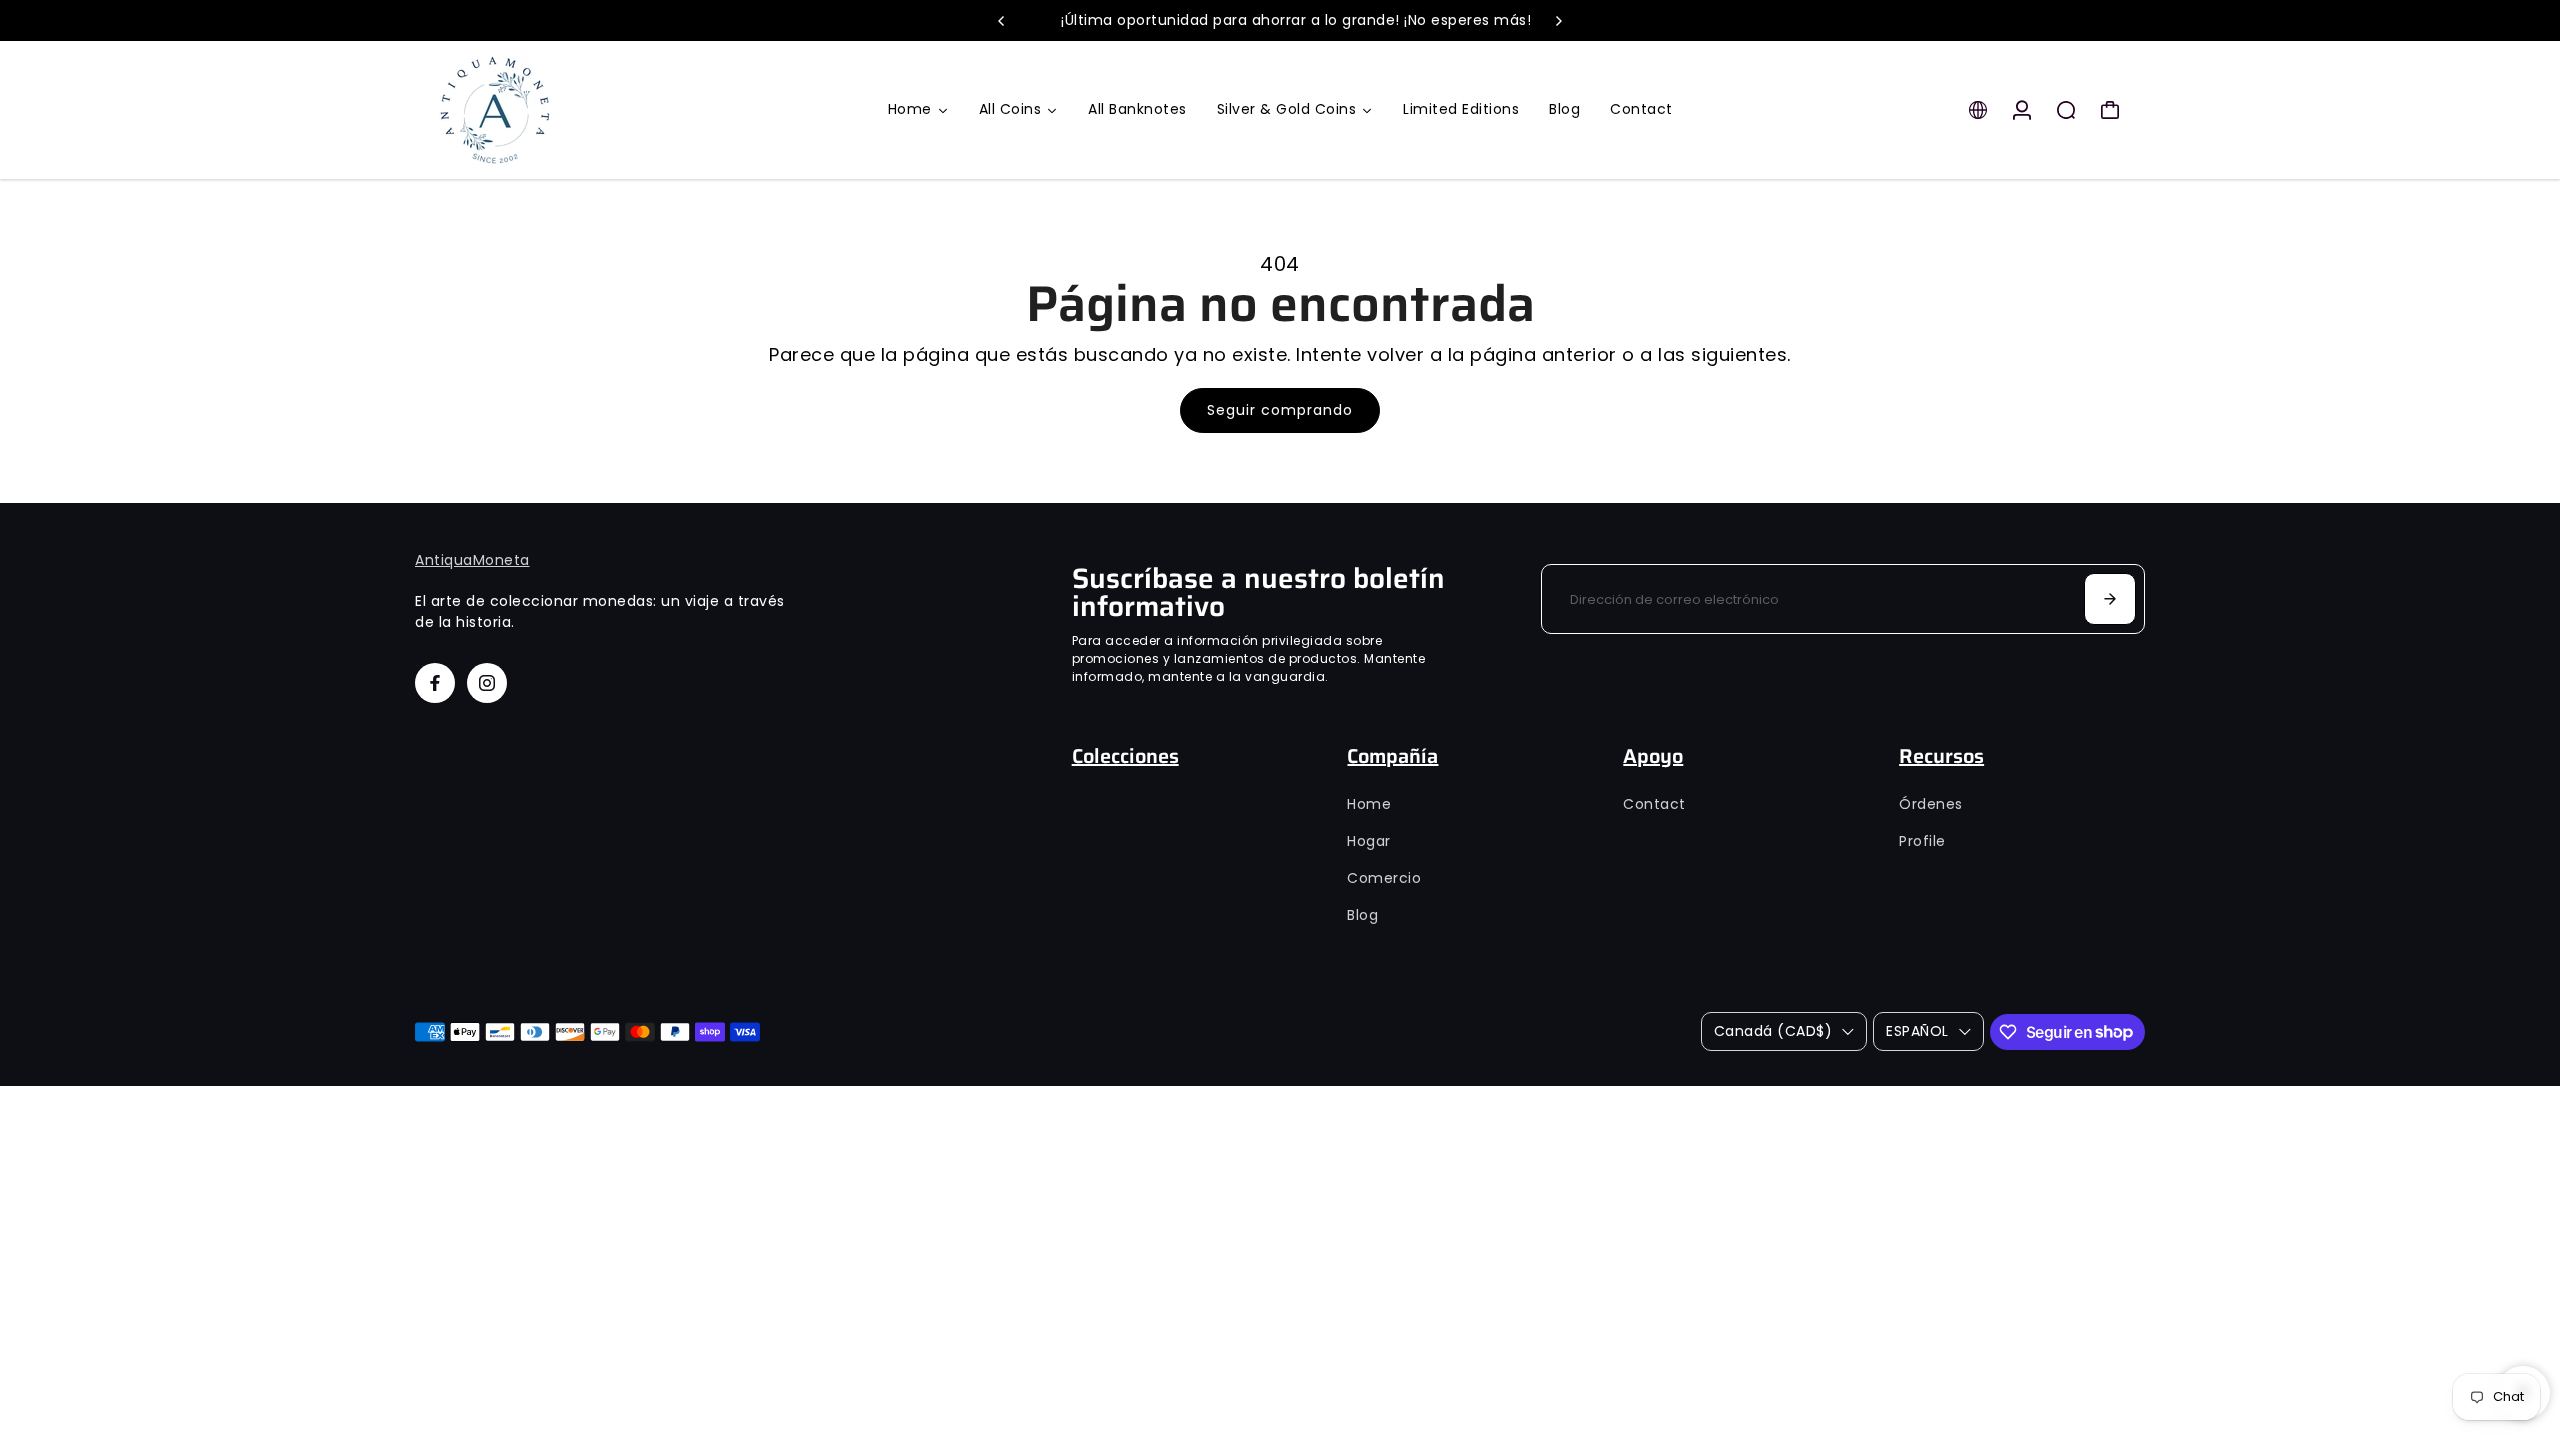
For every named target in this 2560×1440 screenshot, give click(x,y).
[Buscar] (2066, 110)
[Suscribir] (2110, 599)
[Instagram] (487, 683)
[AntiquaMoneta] (555, 110)
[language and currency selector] (1978, 110)
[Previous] (1002, 21)
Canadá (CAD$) (1773, 1031)
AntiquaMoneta (472, 560)
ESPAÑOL (1917, 1031)
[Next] (1558, 21)
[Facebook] (435, 683)
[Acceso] (2022, 110)
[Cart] (2110, 110)
